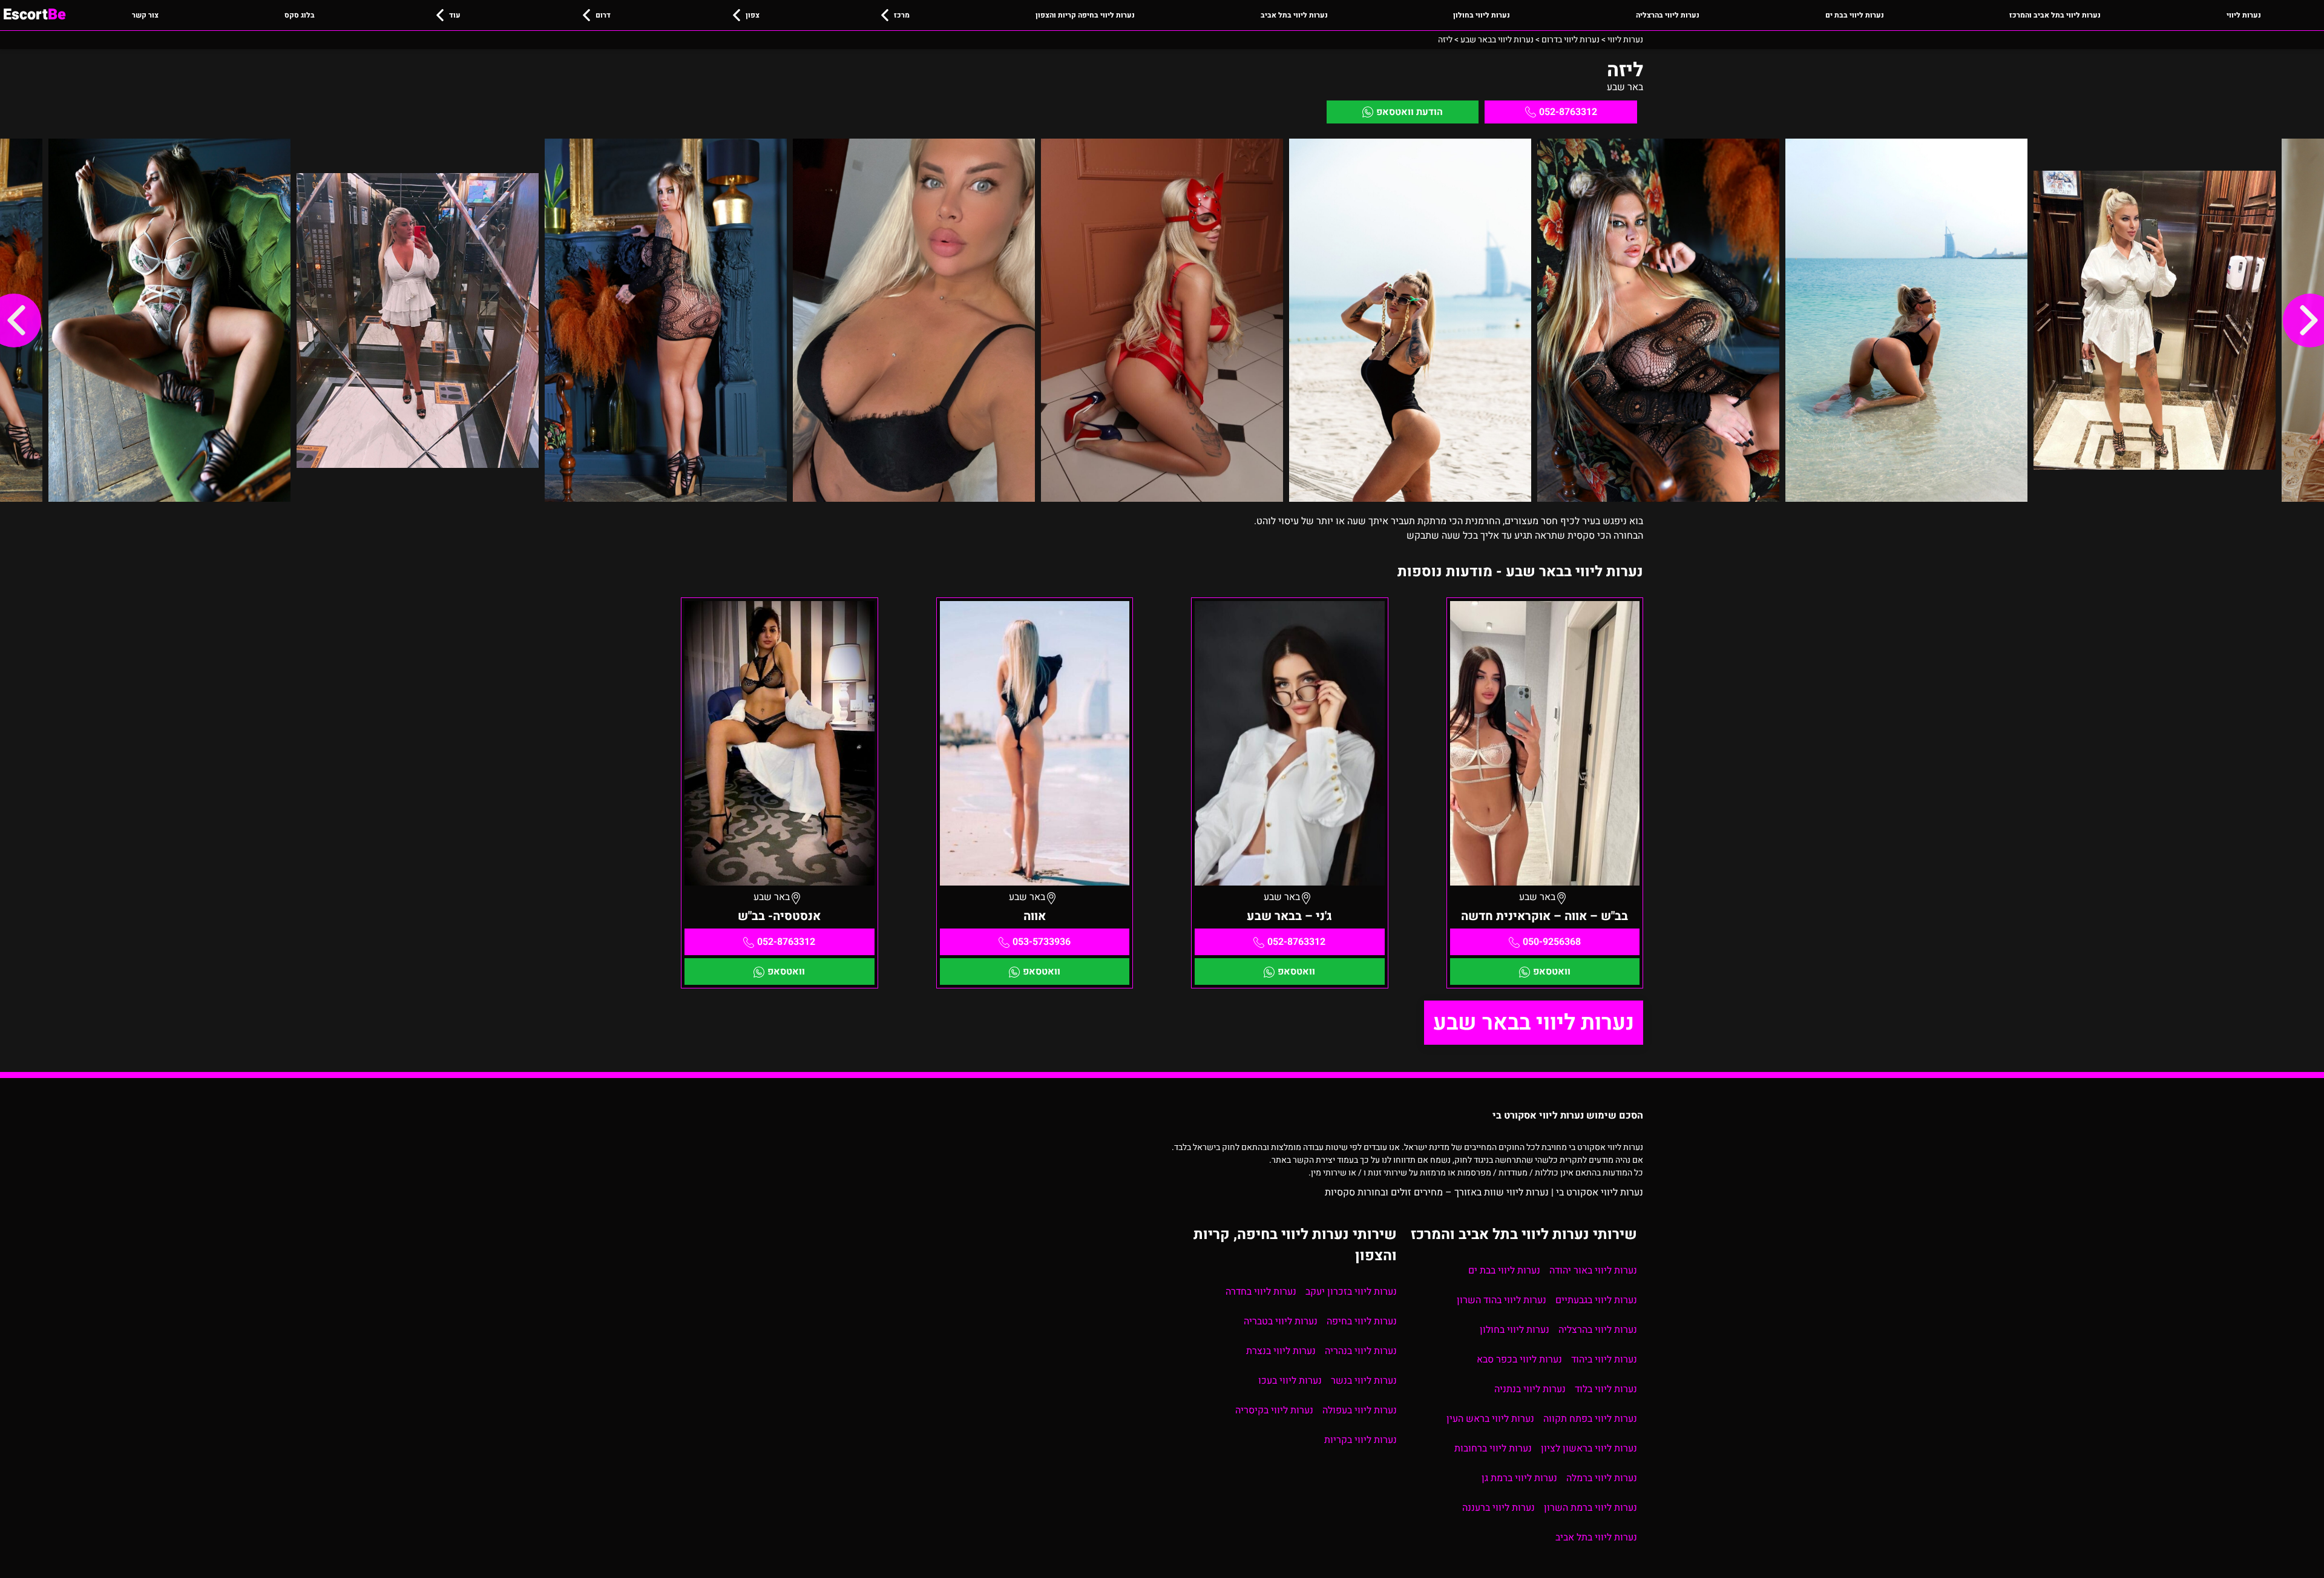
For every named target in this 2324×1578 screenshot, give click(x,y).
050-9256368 (1552, 942)
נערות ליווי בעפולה (1360, 1410)
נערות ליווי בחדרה (1261, 1292)
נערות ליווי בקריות (1361, 1440)
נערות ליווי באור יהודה (1593, 1271)
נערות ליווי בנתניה (1530, 1389)
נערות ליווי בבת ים (1855, 15)
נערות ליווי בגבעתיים (1596, 1300)
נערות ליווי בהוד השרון (1502, 1300)
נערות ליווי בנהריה (1361, 1351)
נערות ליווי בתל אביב (1294, 15)
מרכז (902, 15)
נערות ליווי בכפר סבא (1519, 1359)
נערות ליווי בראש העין (1490, 1419)
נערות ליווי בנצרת (1281, 1351)
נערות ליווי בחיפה (1362, 1321)
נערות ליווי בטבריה (1281, 1321)
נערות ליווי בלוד (1606, 1389)
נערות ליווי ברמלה (1602, 1478)
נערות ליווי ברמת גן (1519, 1478)
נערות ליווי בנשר (1364, 1381)
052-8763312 (1568, 112)
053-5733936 (1042, 942)
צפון (753, 15)
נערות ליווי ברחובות (1493, 1448)
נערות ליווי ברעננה (1498, 1508)
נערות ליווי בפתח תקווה (1590, 1419)
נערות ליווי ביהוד (1604, 1359)
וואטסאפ (1552, 971)
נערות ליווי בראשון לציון (1589, 1448)
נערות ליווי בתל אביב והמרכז (2055, 15)
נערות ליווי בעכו (1290, 1381)
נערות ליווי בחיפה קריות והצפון (1085, 15)
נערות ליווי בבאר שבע (1534, 1023)
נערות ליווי (2244, 15)
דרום (603, 15)
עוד (455, 15)
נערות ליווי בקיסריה (1274, 1410)
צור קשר (145, 15)
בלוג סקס (300, 15)
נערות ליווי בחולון (1482, 15)
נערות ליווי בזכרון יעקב (1351, 1292)
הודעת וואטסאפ (1410, 112)
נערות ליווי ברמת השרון (1590, 1508)
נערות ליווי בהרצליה (1668, 15)
